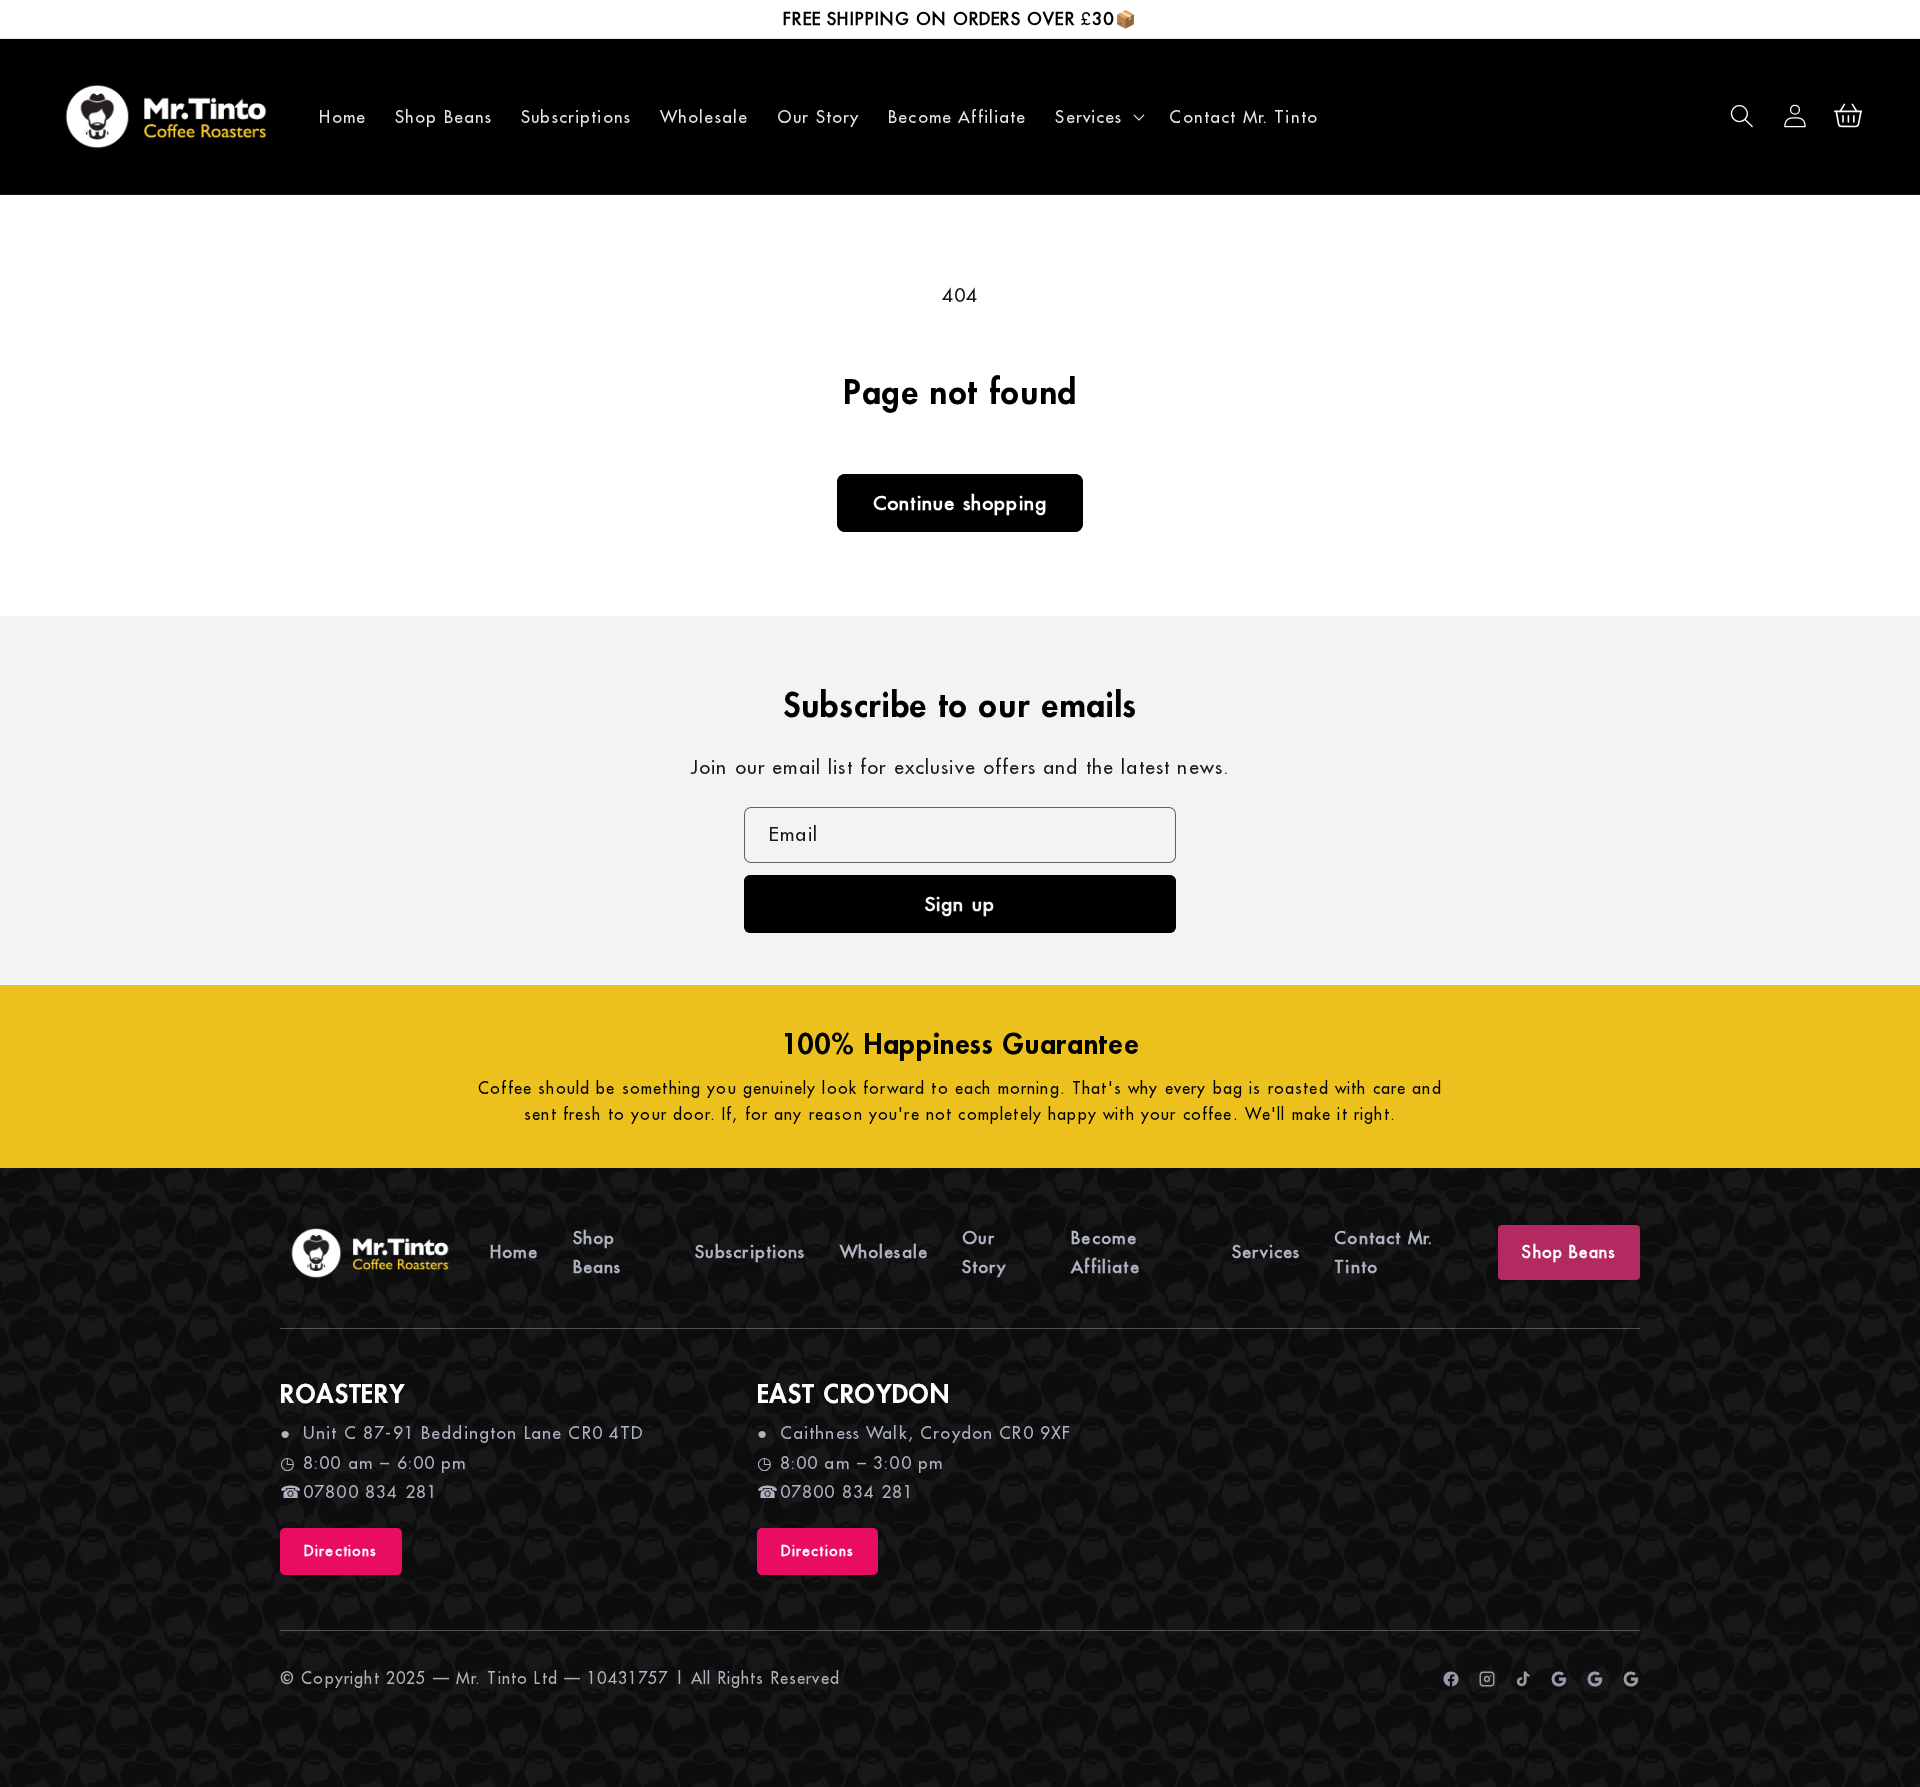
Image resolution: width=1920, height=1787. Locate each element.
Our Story (984, 1252)
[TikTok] (1523, 1679)
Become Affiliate (1105, 1252)
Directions (341, 1551)
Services (1266, 1252)
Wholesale (884, 1252)
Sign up (960, 903)
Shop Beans (597, 1252)
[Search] (1742, 116)
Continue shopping (960, 502)
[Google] (1559, 1679)
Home (514, 1252)
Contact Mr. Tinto (1383, 1252)
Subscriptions (750, 1252)
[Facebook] (1451, 1679)
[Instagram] (1487, 1679)
